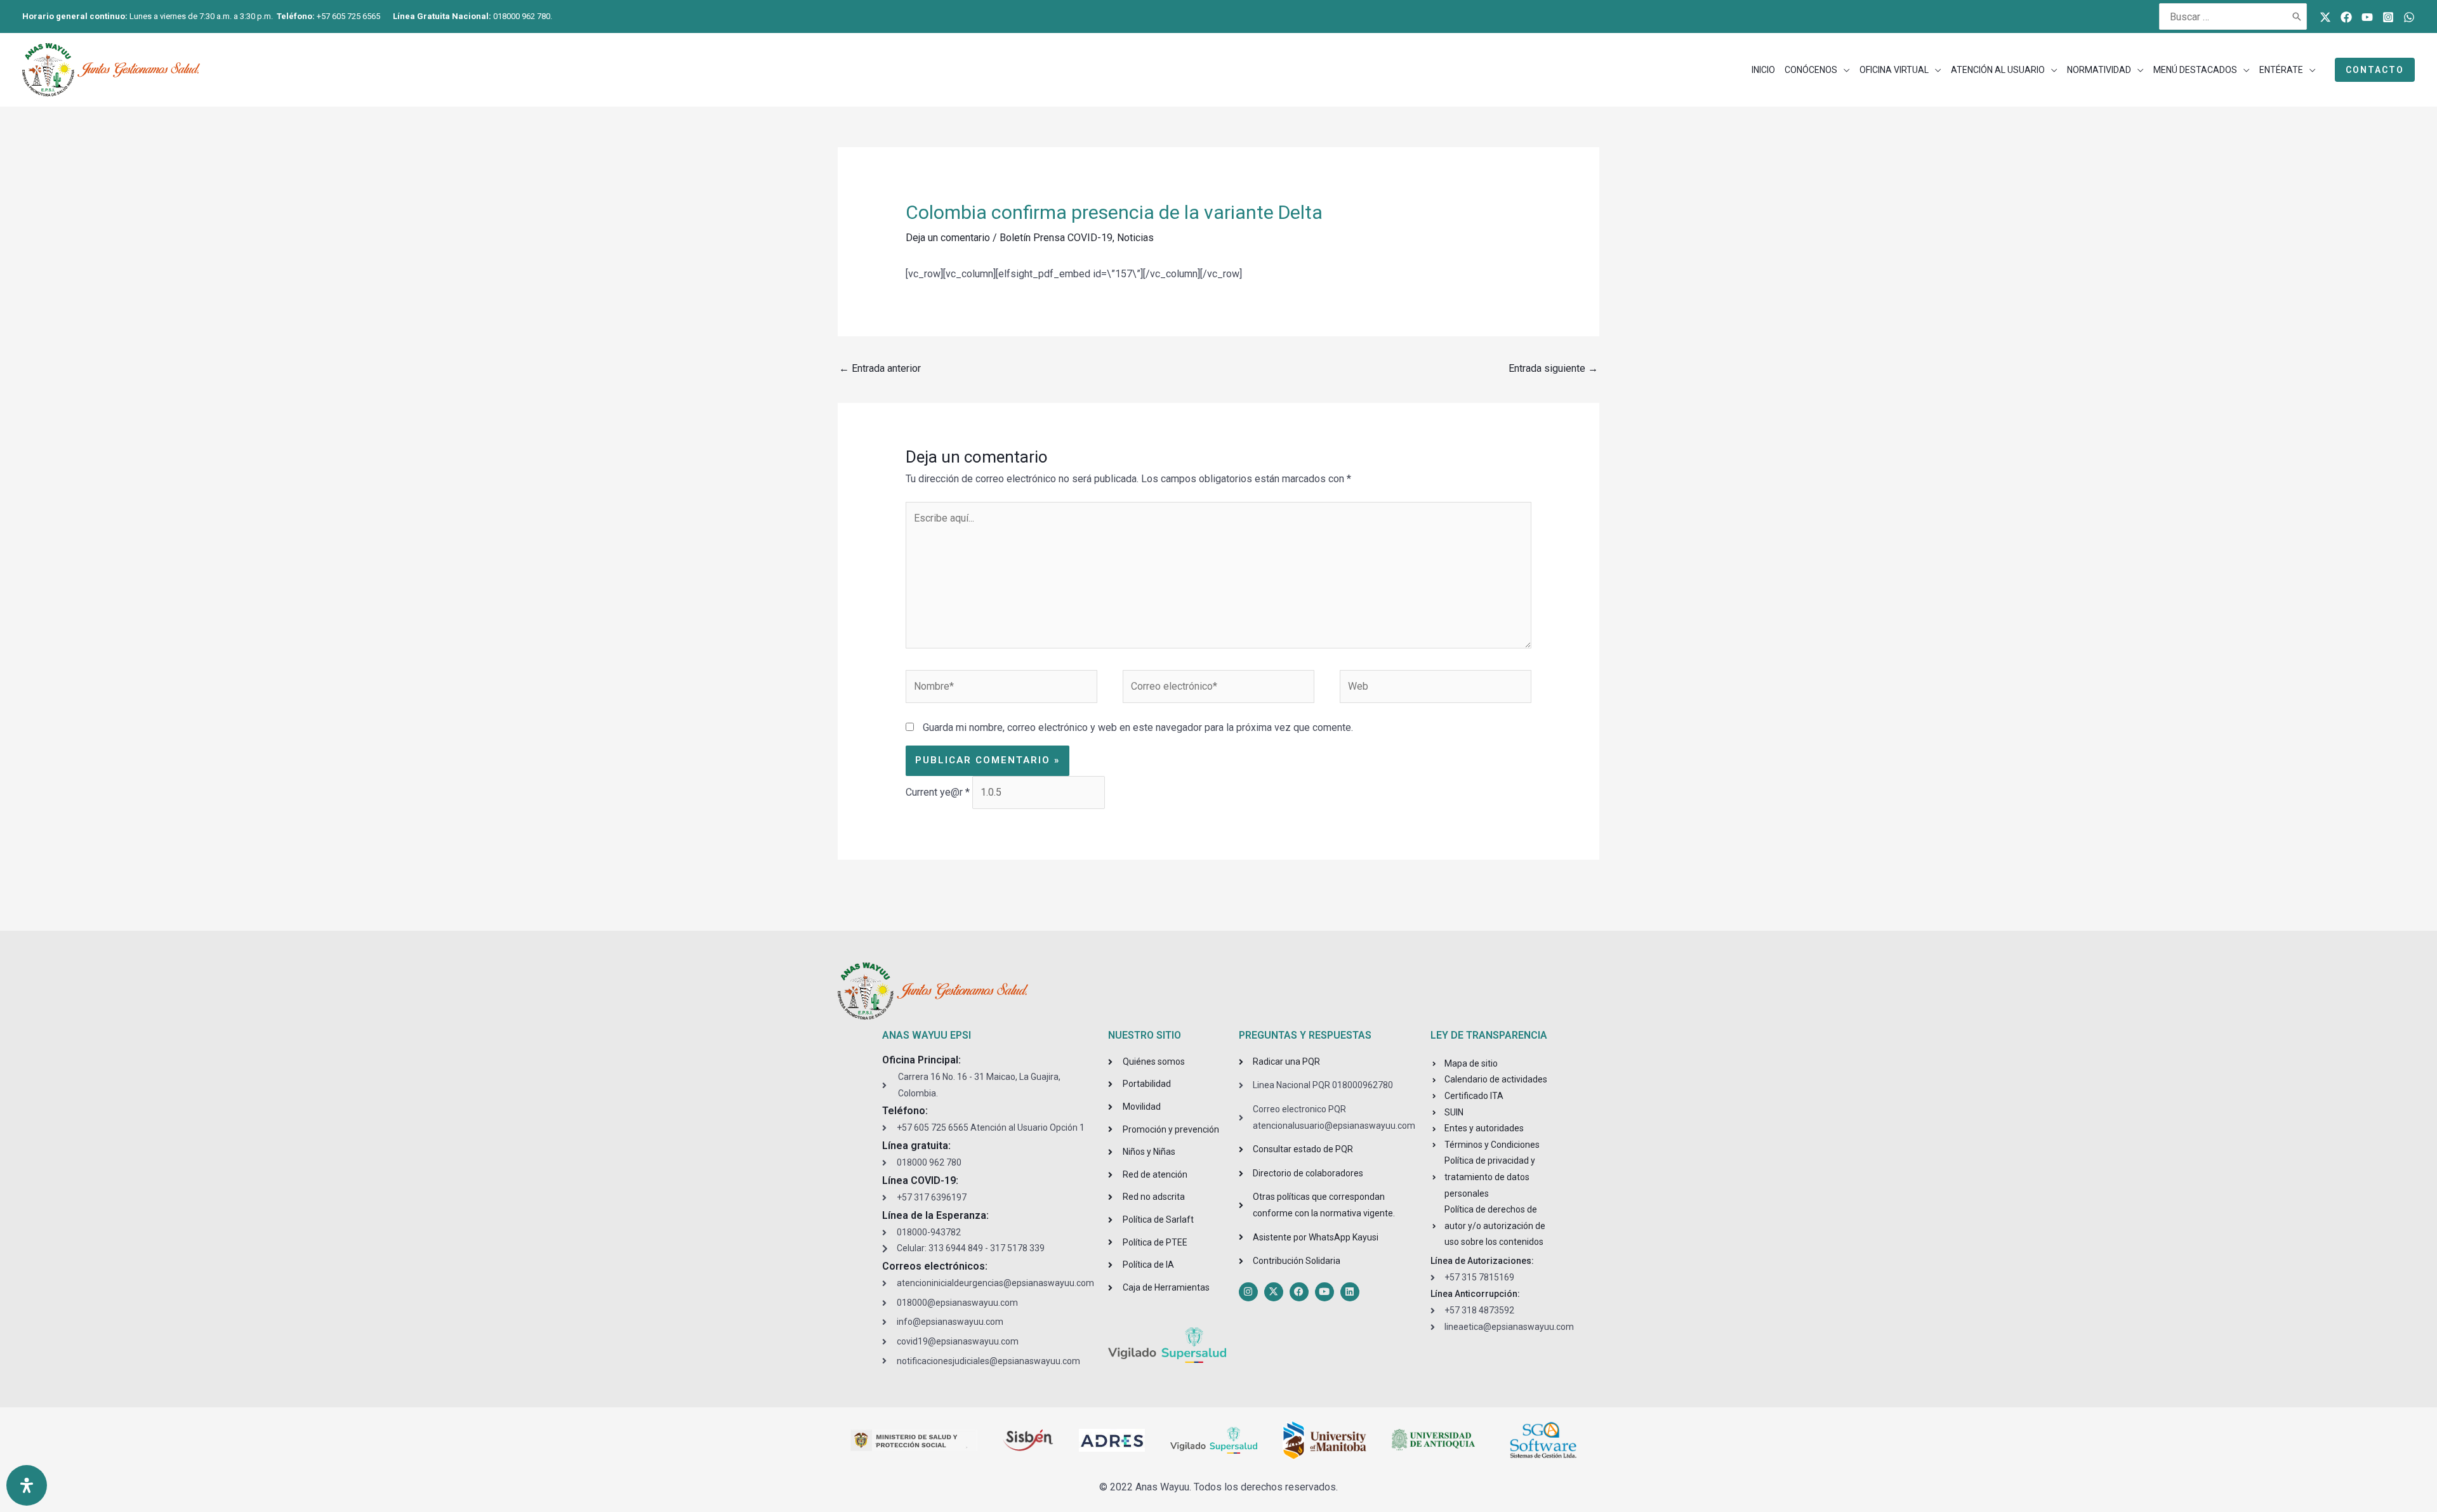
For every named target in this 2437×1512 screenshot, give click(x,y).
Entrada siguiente (1553, 368)
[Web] (1436, 689)
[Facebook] (2346, 17)
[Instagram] (2388, 17)
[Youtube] (2367, 17)
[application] (1844, 70)
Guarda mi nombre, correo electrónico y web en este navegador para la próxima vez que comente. (1138, 727)
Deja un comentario (948, 238)
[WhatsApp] (2409, 17)
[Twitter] (2325, 17)
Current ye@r (938, 792)
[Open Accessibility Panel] (27, 1485)
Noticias (1135, 238)
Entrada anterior (880, 368)
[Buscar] (2297, 16)
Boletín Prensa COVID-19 (1056, 238)
